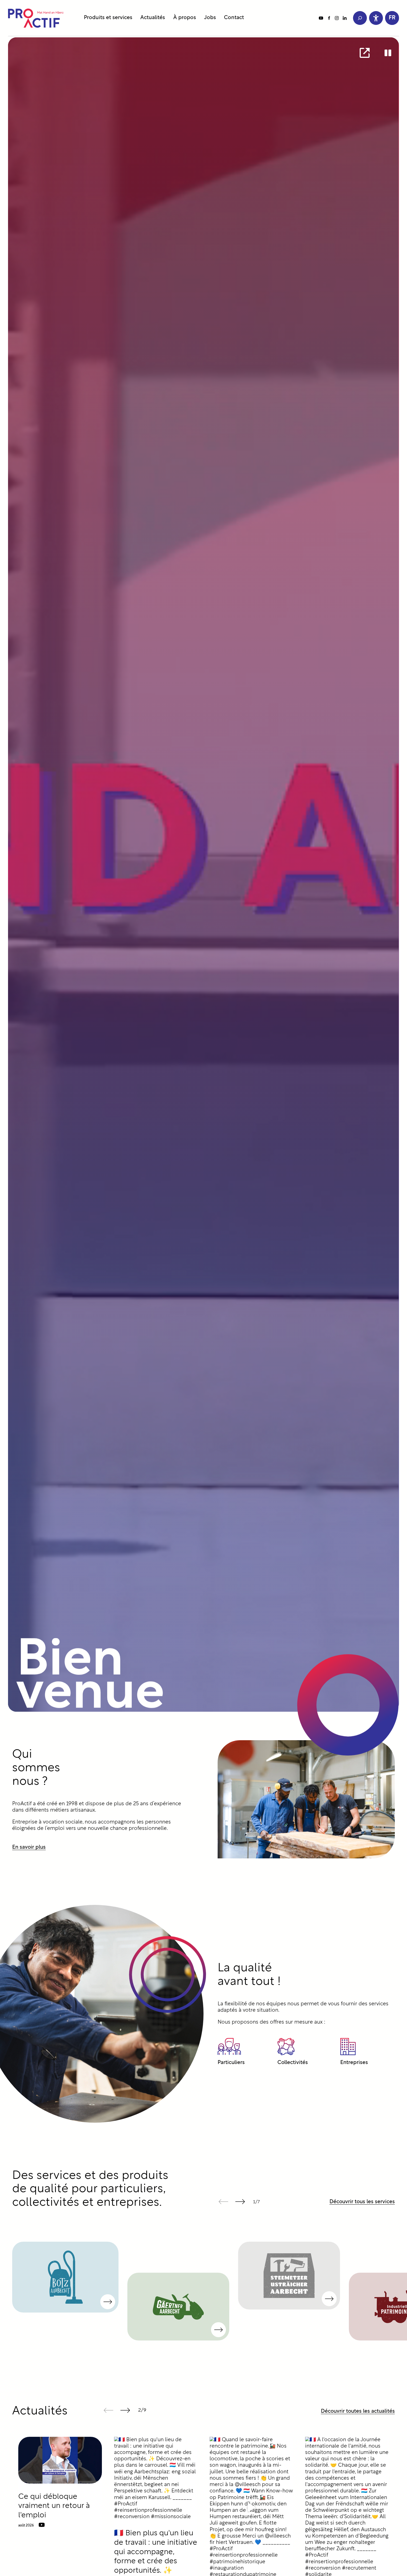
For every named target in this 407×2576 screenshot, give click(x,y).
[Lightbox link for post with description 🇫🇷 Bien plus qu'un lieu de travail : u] (156, 2479)
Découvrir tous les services (362, 2202)
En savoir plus (29, 1847)
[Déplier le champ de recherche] (360, 18)
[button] (392, 18)
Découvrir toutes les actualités (358, 2411)
